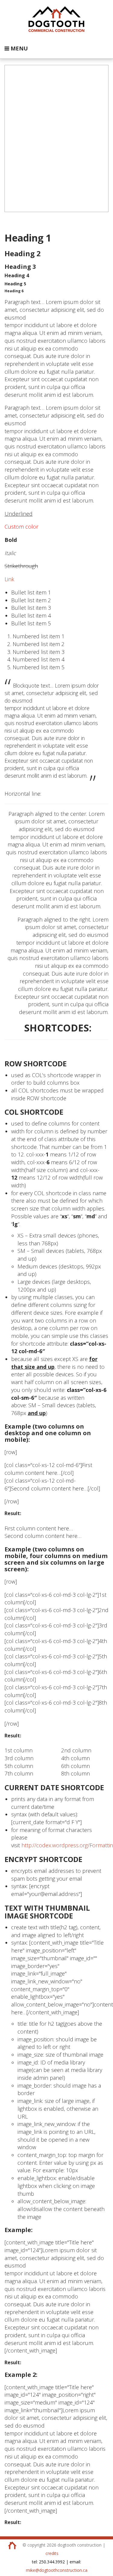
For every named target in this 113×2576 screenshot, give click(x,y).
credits (52, 2553)
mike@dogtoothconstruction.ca (57, 2570)
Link (9, 579)
